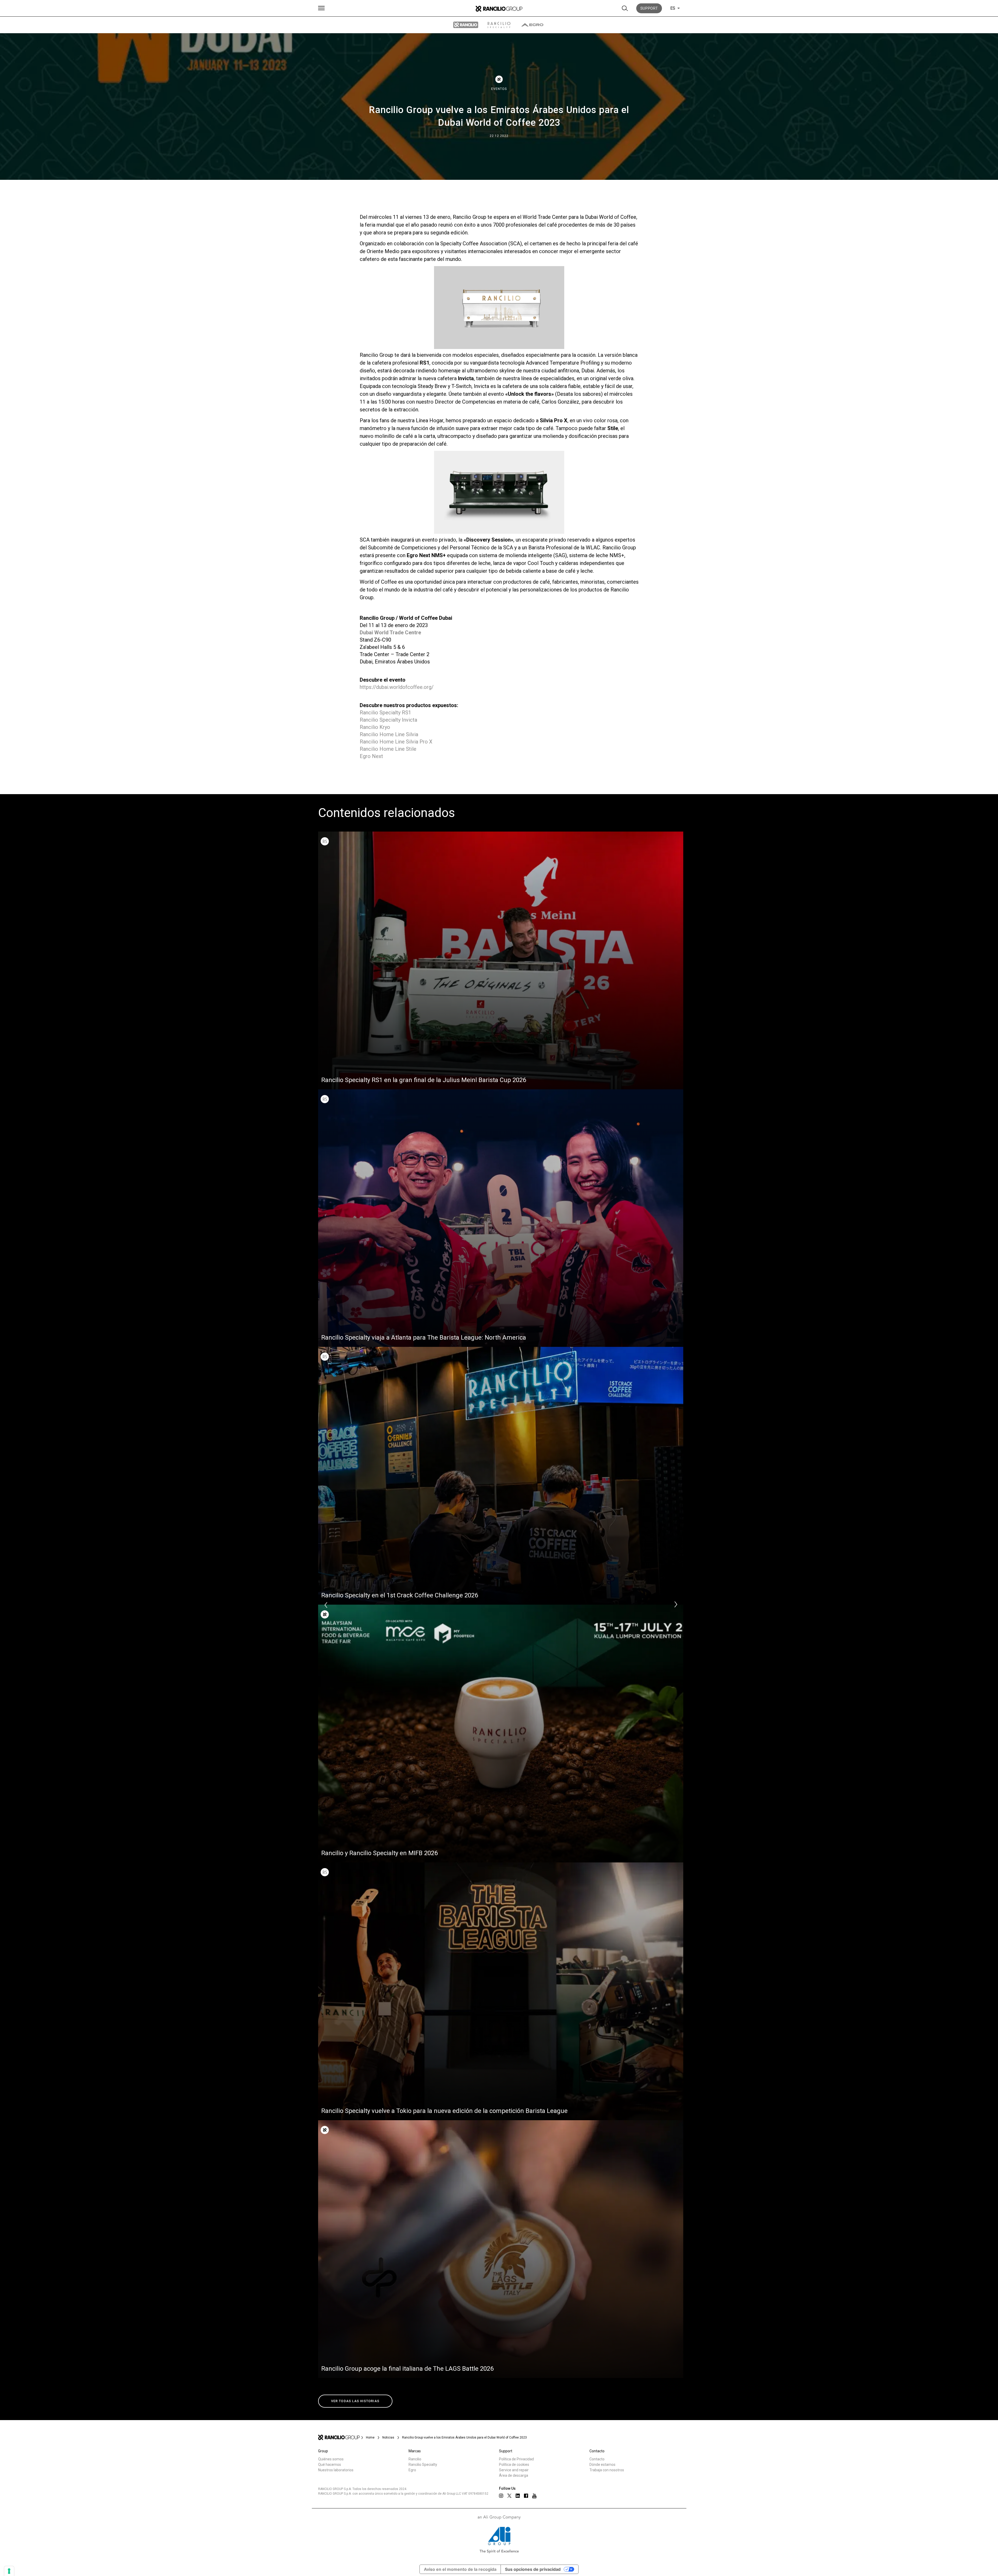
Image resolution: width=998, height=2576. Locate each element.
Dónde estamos (602, 2465)
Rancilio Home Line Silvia (389, 734)
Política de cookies (514, 2465)
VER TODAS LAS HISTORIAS (355, 2401)
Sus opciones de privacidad (533, 2569)
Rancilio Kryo (375, 727)
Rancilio (415, 2459)
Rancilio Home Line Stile (388, 749)
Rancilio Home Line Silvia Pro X (396, 742)
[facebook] (526, 2496)
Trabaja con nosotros (607, 2470)
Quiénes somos (331, 2459)
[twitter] (509, 2496)
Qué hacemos (330, 2465)
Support (649, 8)
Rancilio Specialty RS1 (385, 713)
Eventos (499, 89)
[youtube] (534, 2496)
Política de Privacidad (516, 2459)
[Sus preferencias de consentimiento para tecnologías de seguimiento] (9, 2571)
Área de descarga (514, 2475)
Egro (412, 2470)
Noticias (388, 2437)
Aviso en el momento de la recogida (460, 2569)
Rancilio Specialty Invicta (388, 720)
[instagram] (501, 2496)
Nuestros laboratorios (336, 2470)
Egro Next (371, 756)
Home (370, 2437)
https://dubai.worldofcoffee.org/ (397, 687)
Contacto (597, 2459)
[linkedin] (518, 2496)
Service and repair (514, 2470)
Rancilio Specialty (423, 2465)
